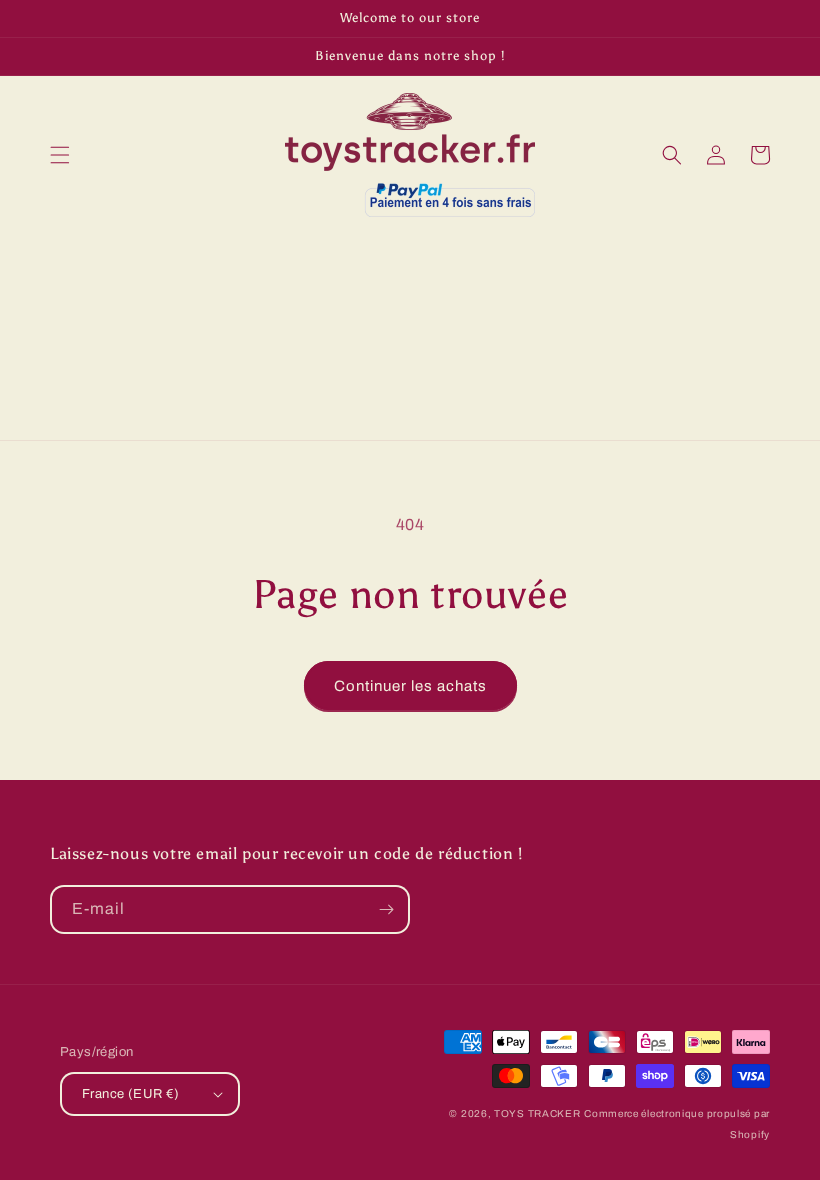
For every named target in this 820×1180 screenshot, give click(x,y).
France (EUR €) (131, 1094)
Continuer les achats (410, 686)
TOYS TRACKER (537, 1113)
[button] (60, 155)
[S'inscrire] (386, 909)
